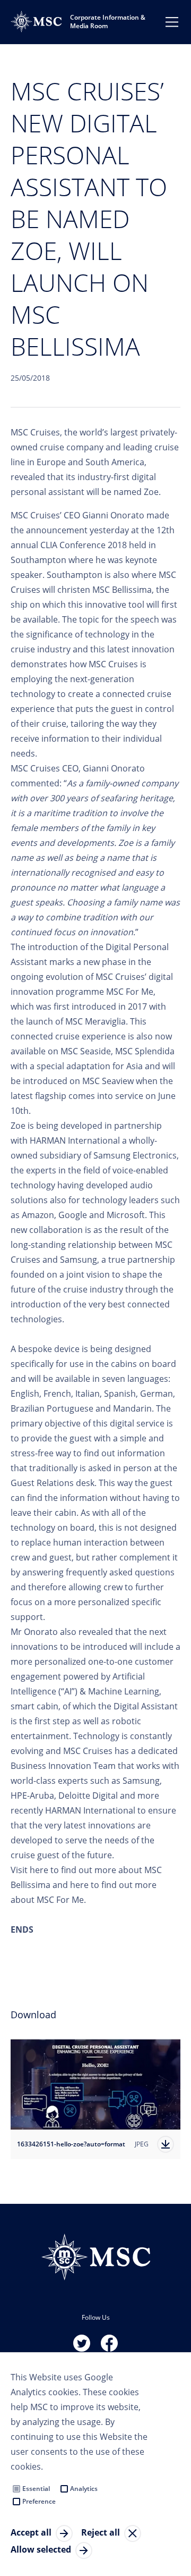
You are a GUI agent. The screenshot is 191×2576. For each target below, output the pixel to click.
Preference (39, 2501)
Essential (36, 2489)
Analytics (84, 2489)
